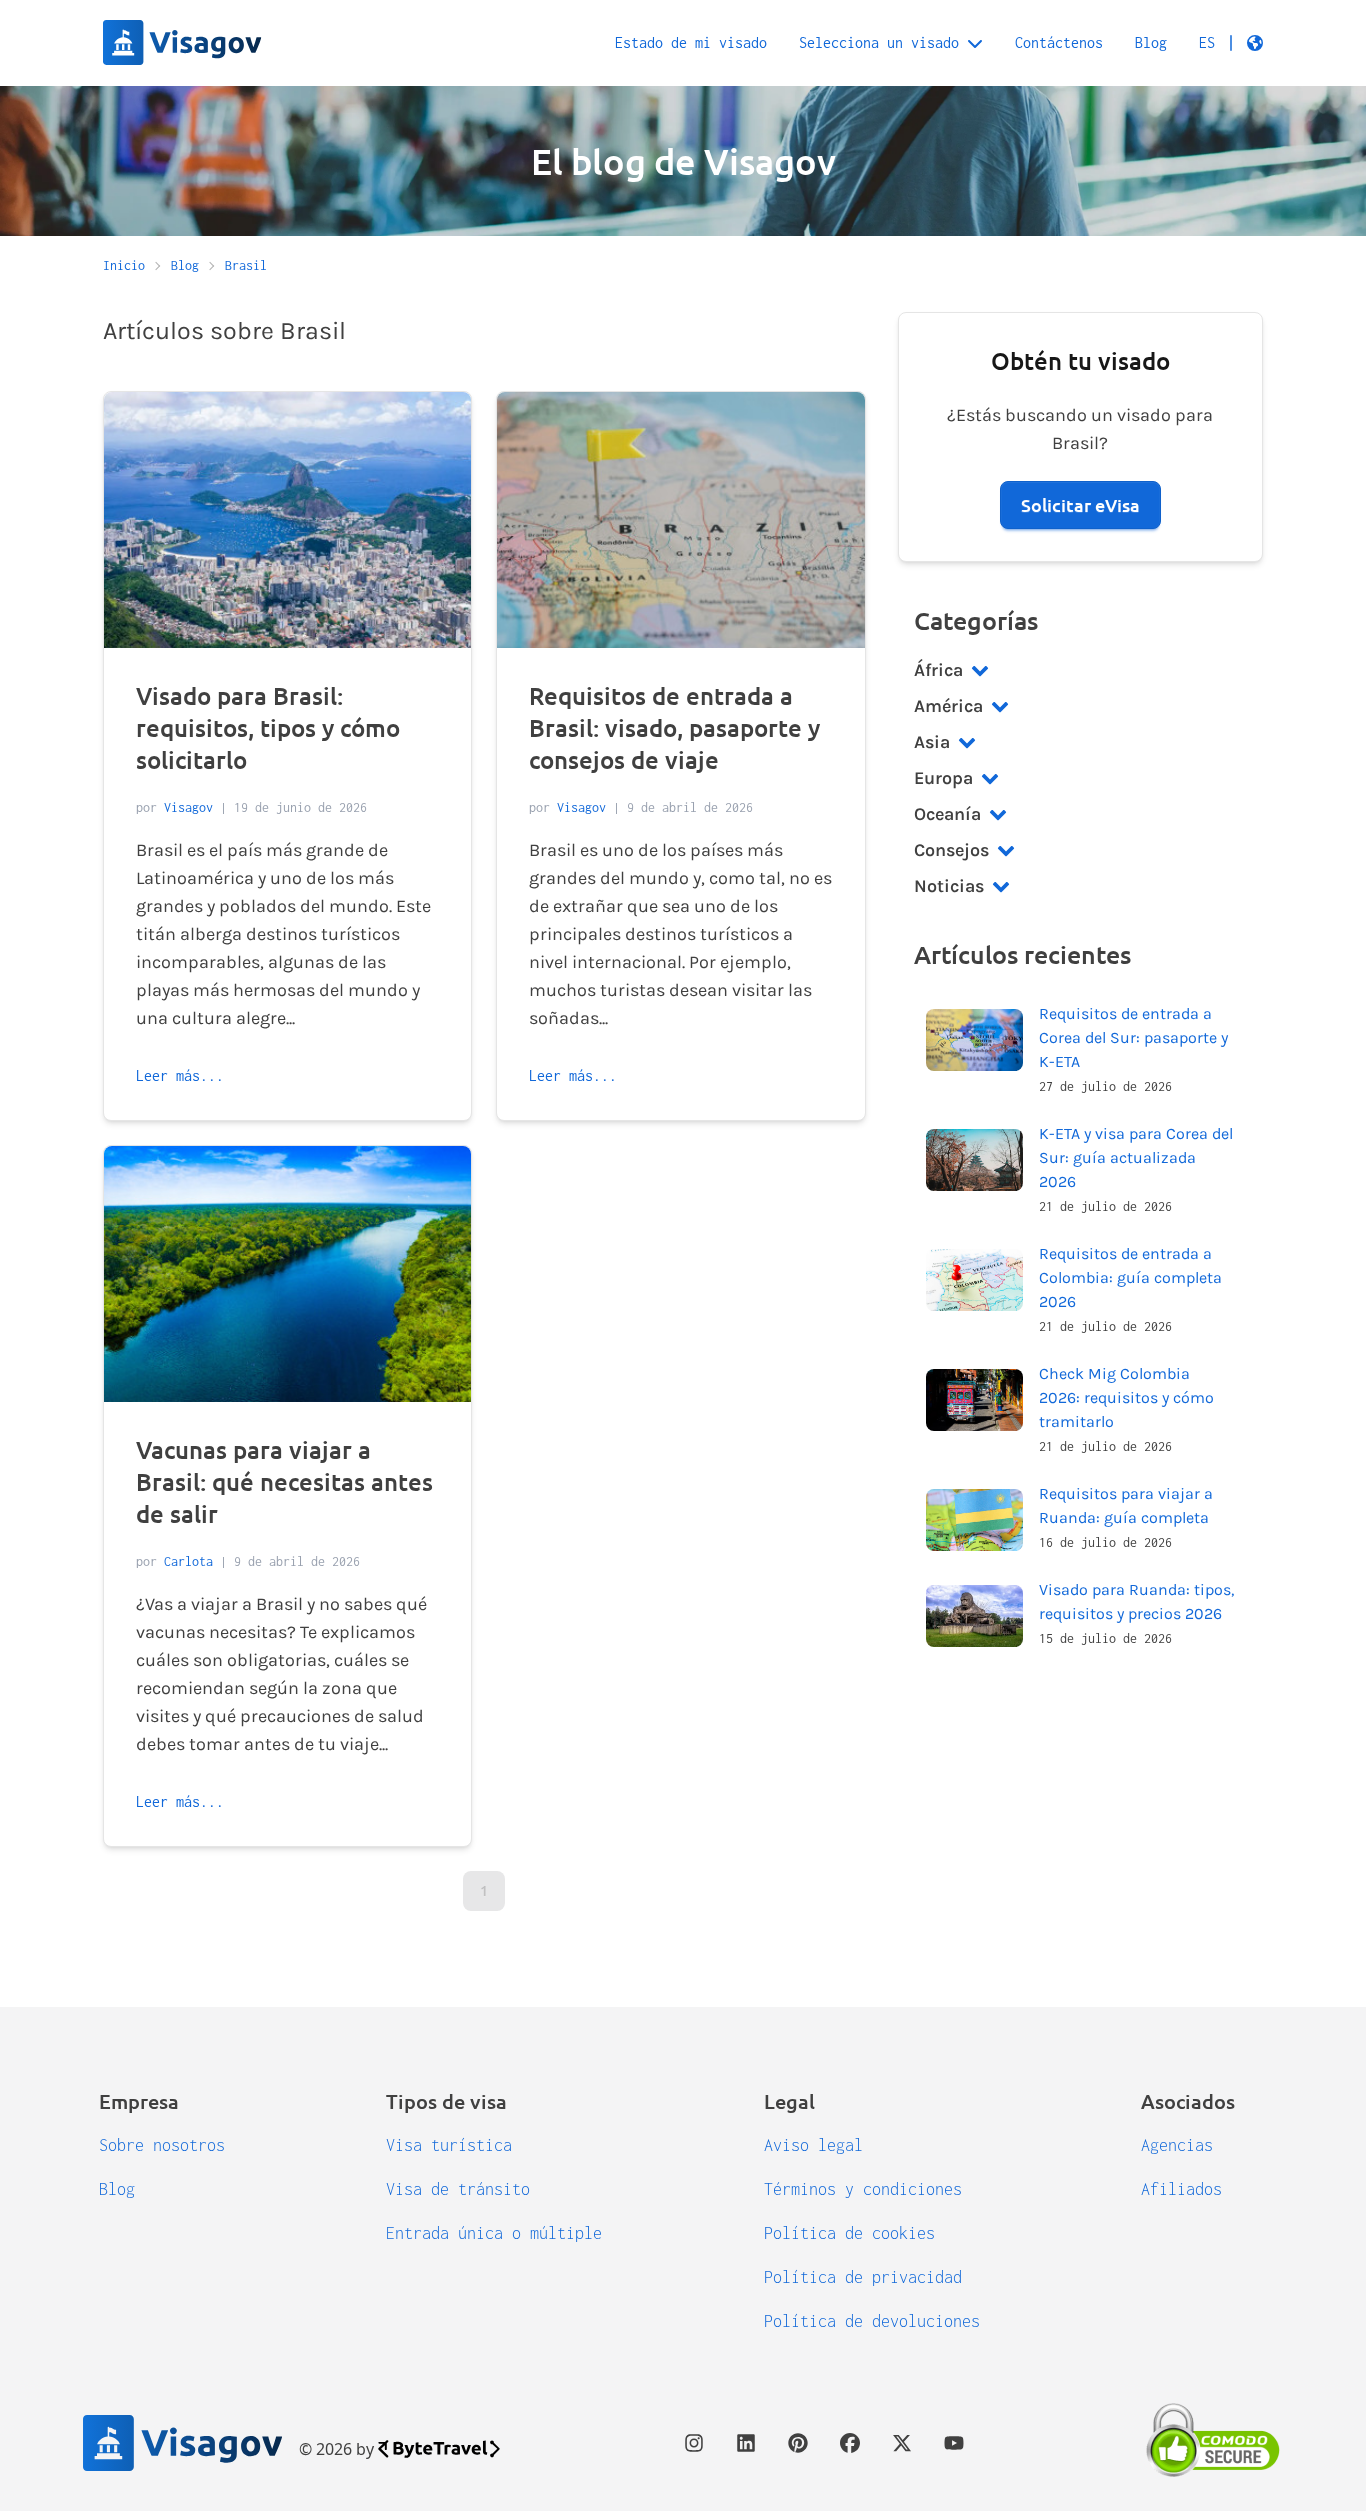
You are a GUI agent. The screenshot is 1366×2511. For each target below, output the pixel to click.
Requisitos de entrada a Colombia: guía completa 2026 (1130, 1277)
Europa (943, 778)
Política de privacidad (863, 2277)
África (938, 670)
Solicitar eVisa (1080, 504)
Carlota (188, 1561)
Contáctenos (1059, 42)
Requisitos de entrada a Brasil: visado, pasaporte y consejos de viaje (674, 727)
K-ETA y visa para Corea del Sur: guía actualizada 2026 (1136, 1157)
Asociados (1188, 2101)
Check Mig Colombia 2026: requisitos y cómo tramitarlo (1126, 1397)
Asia (932, 742)
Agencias (1177, 2145)
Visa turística (449, 2145)
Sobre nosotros (162, 2145)
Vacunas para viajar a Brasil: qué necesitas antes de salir (284, 1481)
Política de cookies (849, 2233)
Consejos (951, 850)
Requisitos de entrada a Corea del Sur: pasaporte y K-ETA (1133, 1037)
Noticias (949, 886)
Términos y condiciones (863, 2189)
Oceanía (947, 814)
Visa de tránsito (458, 2189)
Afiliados (1181, 2189)
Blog (1151, 42)
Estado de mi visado (691, 42)
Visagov (188, 807)
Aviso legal (813, 2145)
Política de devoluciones (872, 2321)
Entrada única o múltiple (494, 2233)
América (948, 706)
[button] (1231, 43)
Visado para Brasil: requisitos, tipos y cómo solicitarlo (268, 727)
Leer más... (180, 1075)
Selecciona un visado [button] (879, 42)
